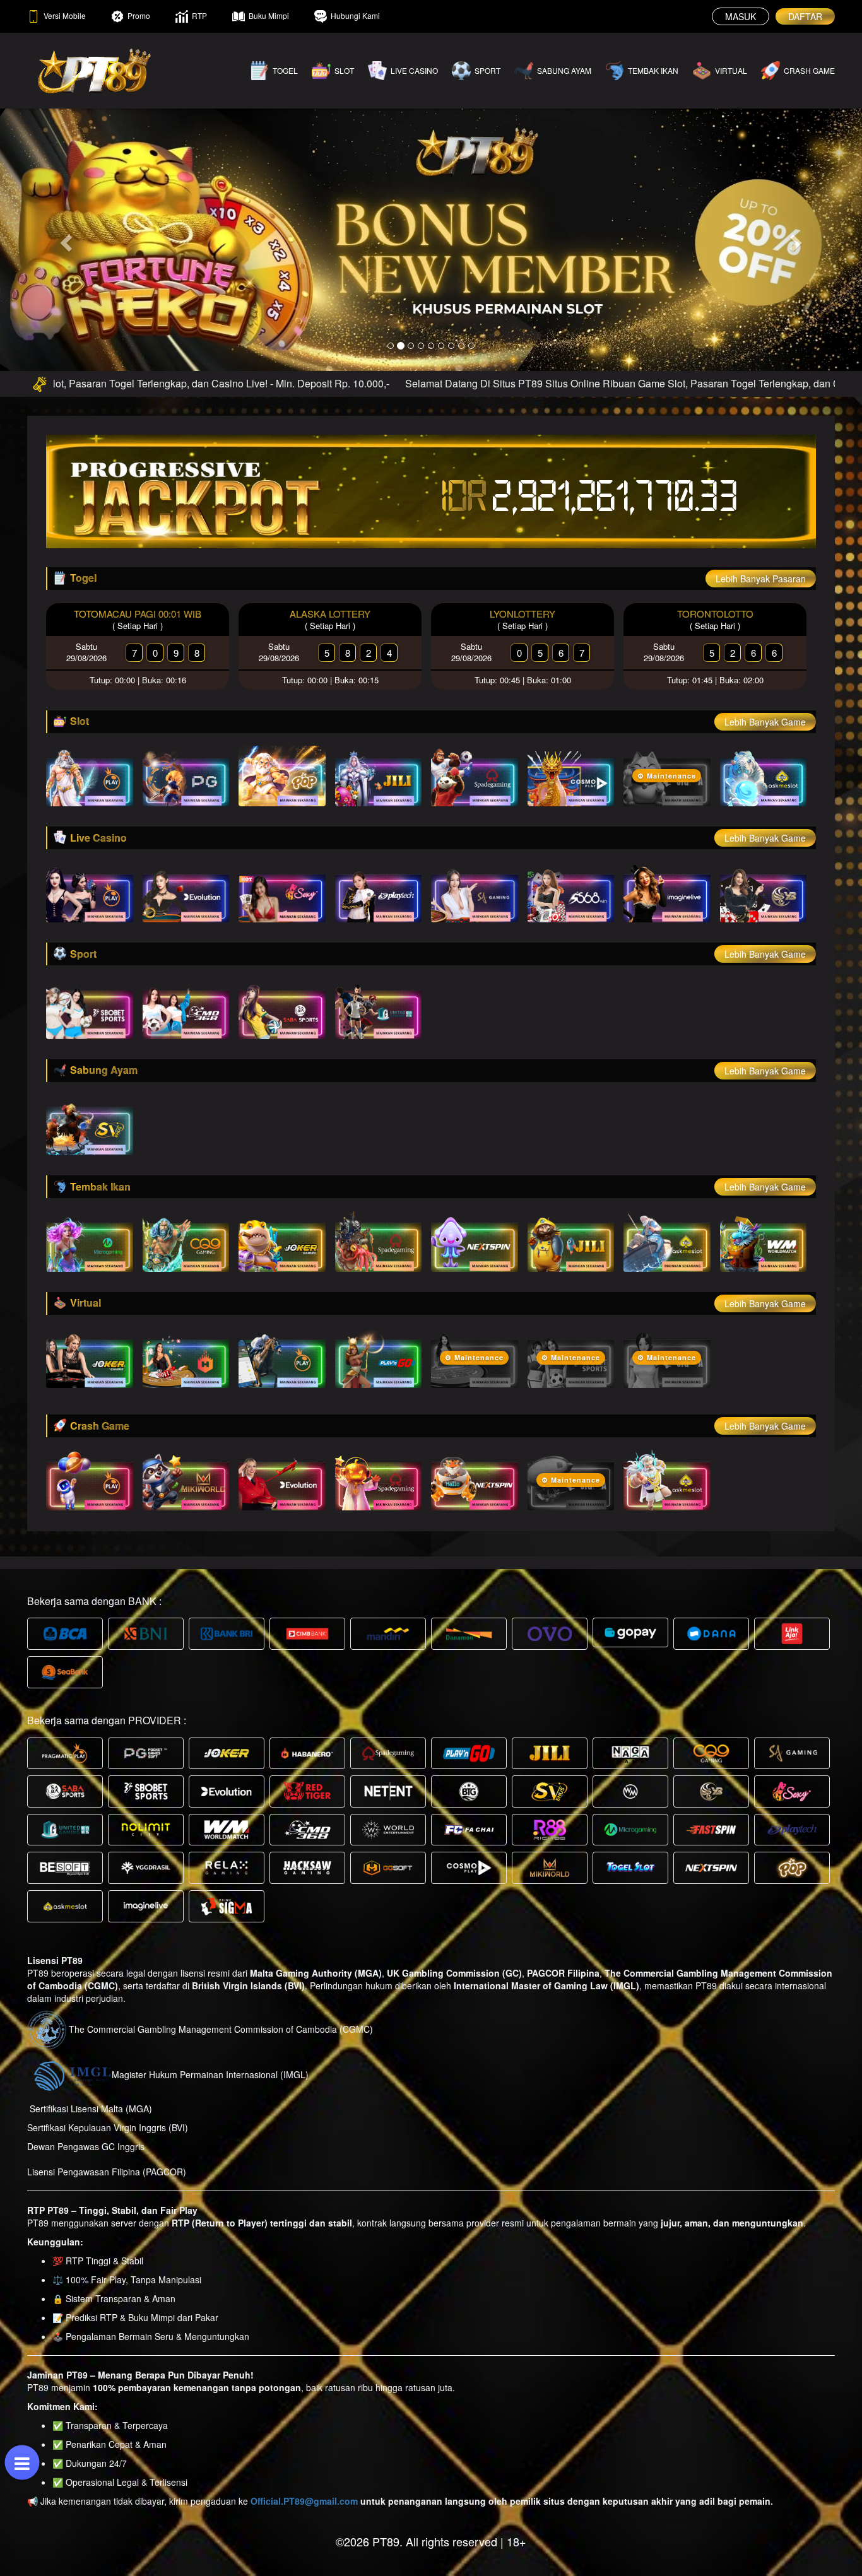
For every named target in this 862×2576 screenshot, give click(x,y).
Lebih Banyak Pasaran (761, 579)
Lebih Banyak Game (765, 722)
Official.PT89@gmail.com (304, 2501)
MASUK (741, 16)
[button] (65, 239)
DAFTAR (805, 16)
